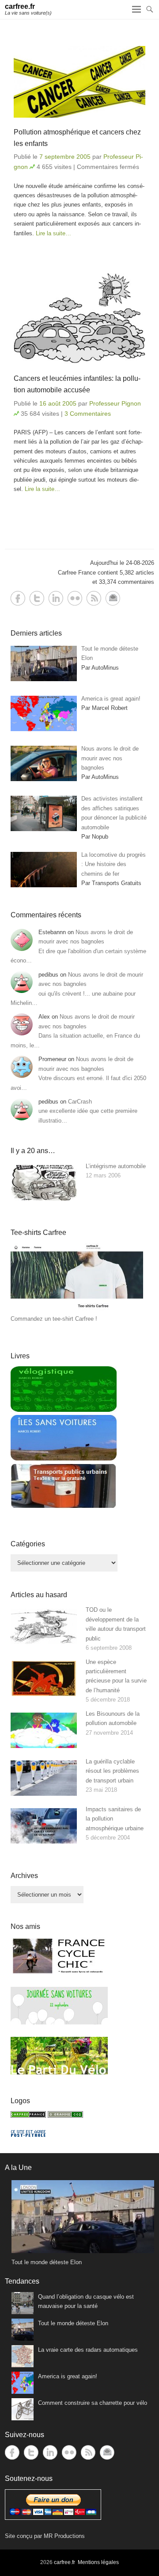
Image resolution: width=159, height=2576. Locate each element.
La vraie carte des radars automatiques (88, 2350)
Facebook (18, 598)
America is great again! (68, 2376)
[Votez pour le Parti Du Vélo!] (59, 2072)
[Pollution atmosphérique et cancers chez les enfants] (79, 82)
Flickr (75, 598)
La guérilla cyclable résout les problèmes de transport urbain (112, 1771)
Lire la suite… (53, 233)
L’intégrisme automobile (116, 1166)
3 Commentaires (88, 414)
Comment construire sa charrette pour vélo (93, 2403)
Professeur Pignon (115, 403)
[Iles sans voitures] (64, 1459)
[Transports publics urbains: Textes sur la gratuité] (64, 1507)
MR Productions (64, 2536)
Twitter (37, 598)
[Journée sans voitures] (59, 2022)
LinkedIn (56, 598)
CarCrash (80, 1102)
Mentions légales (98, 2562)
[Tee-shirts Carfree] (77, 1309)
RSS (94, 598)
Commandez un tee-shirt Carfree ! (54, 1319)
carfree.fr (20, 6)
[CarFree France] (28, 2116)
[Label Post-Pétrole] (28, 2135)
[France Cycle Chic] (59, 1973)
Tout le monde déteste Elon (73, 2323)
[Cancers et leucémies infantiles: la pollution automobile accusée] (79, 319)
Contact (113, 598)
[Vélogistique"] (64, 1410)
